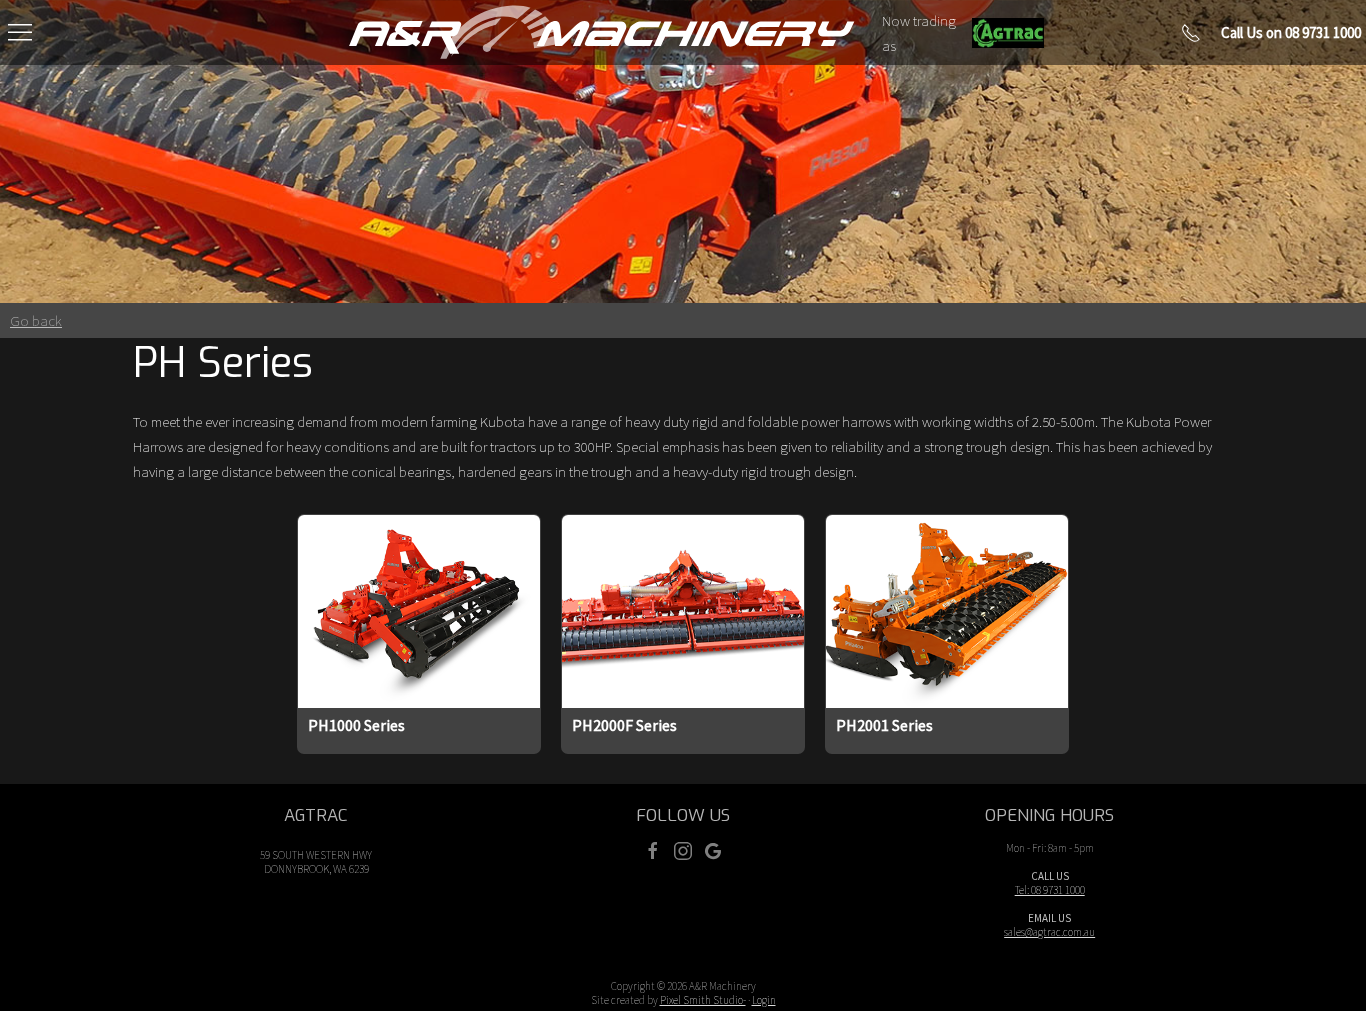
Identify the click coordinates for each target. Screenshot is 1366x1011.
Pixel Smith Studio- (703, 1000)
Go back (36, 320)
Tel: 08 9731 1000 (1050, 890)
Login (764, 1000)
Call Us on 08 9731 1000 (1291, 32)
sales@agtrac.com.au (1049, 932)
